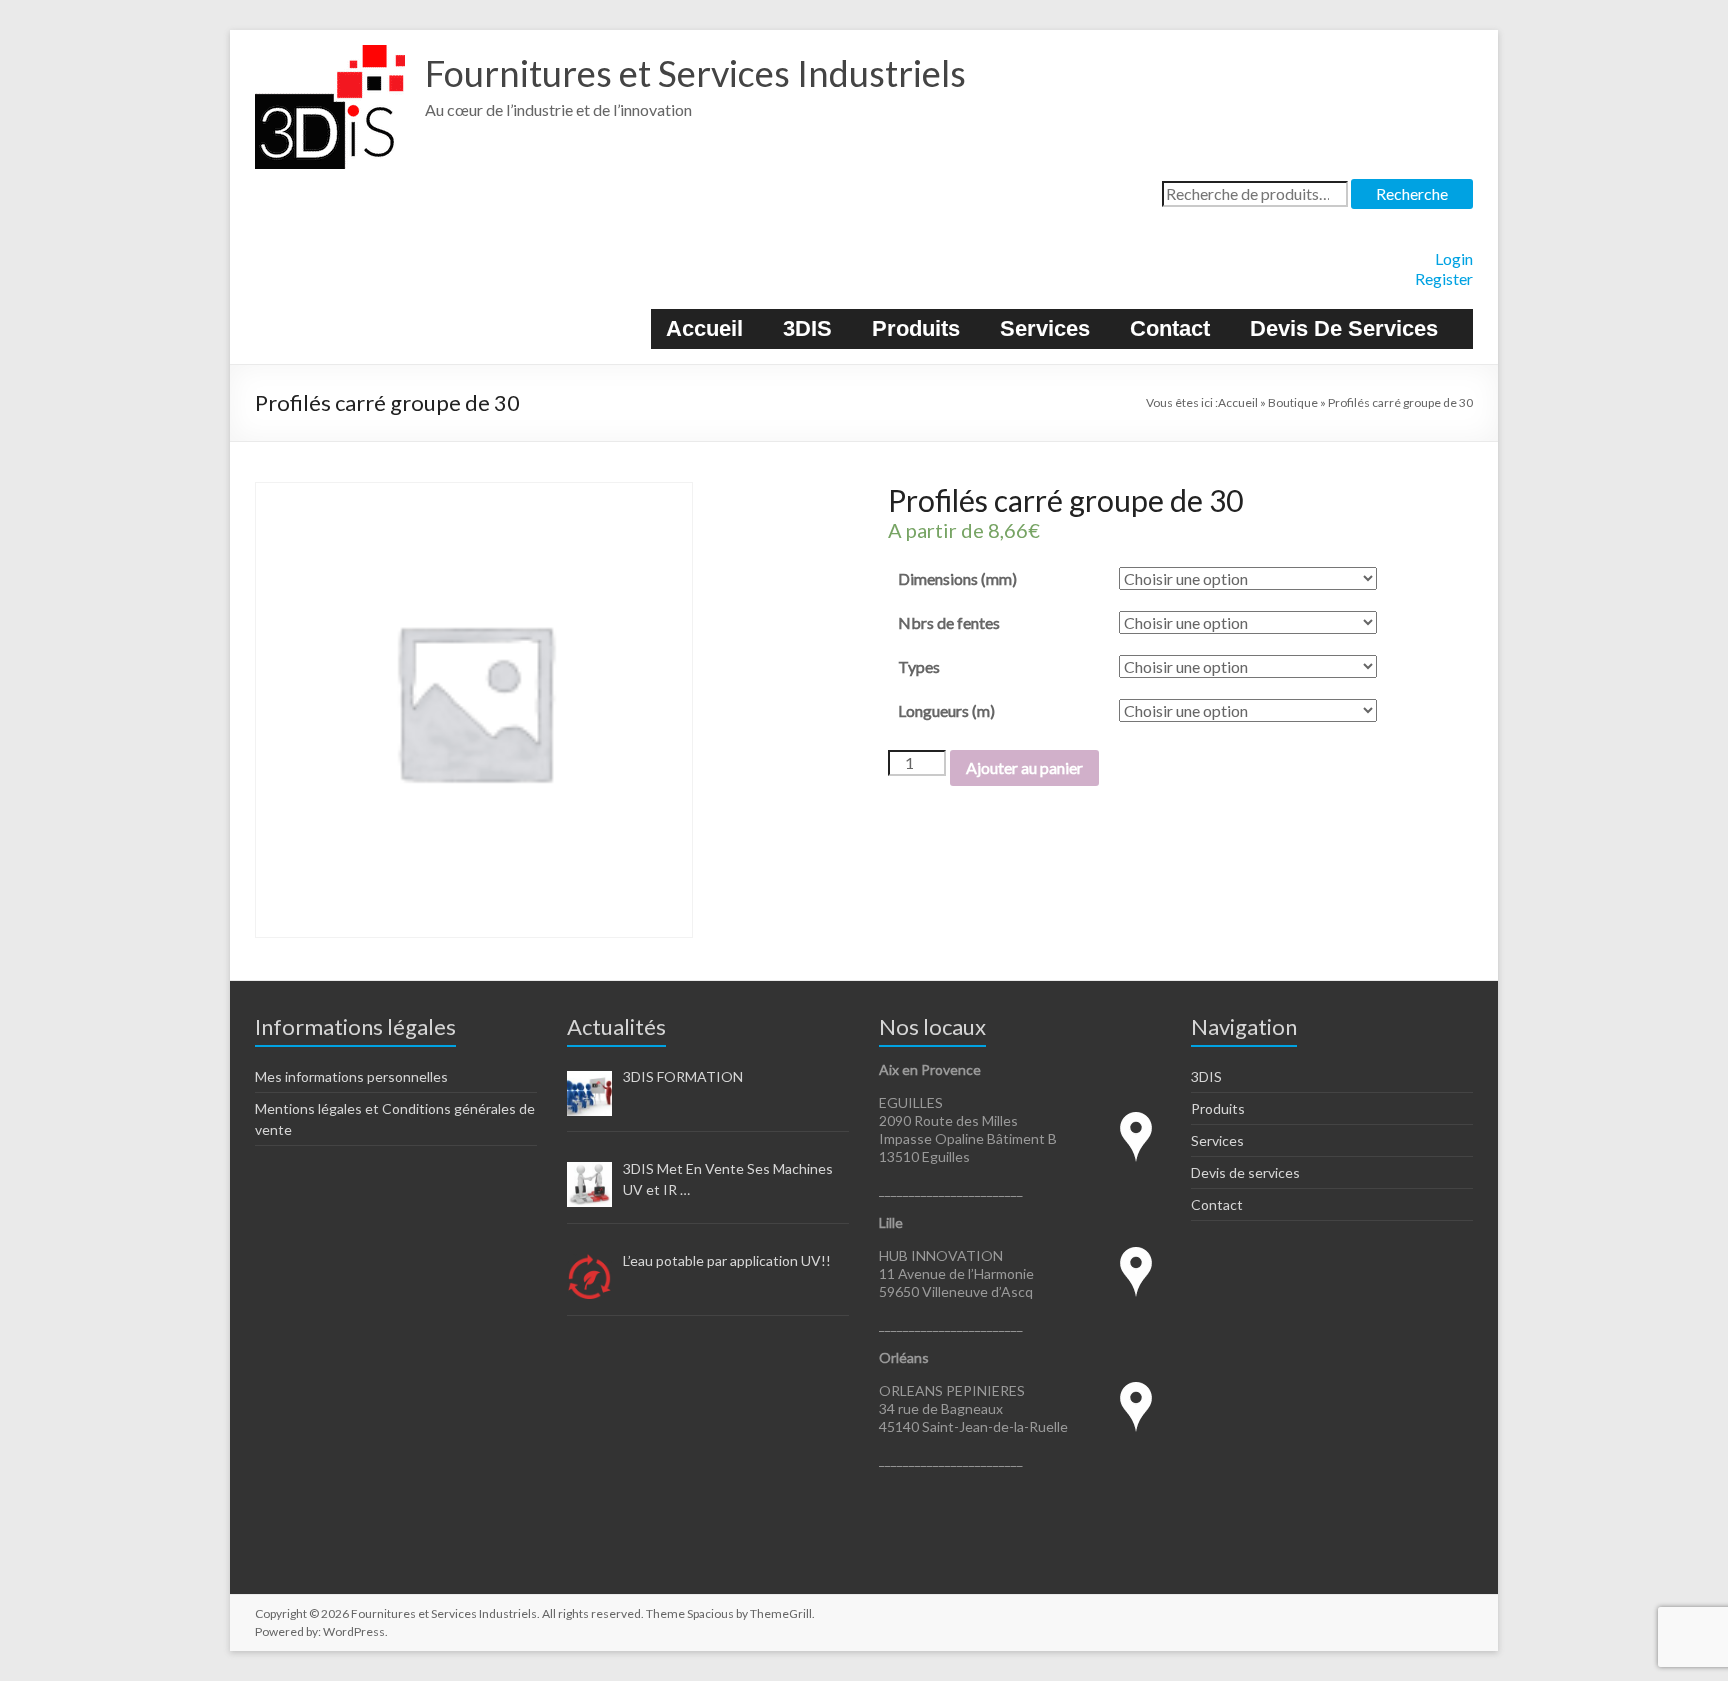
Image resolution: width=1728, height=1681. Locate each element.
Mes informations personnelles (351, 1076)
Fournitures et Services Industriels (695, 73)
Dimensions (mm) (957, 578)
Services (1045, 328)
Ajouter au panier (1024, 767)
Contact (1170, 328)
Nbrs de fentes (949, 622)
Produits (916, 328)
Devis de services (1344, 328)
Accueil (704, 328)
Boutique (1293, 402)
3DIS (807, 328)
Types (919, 666)
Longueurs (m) (946, 710)
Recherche (1412, 193)
